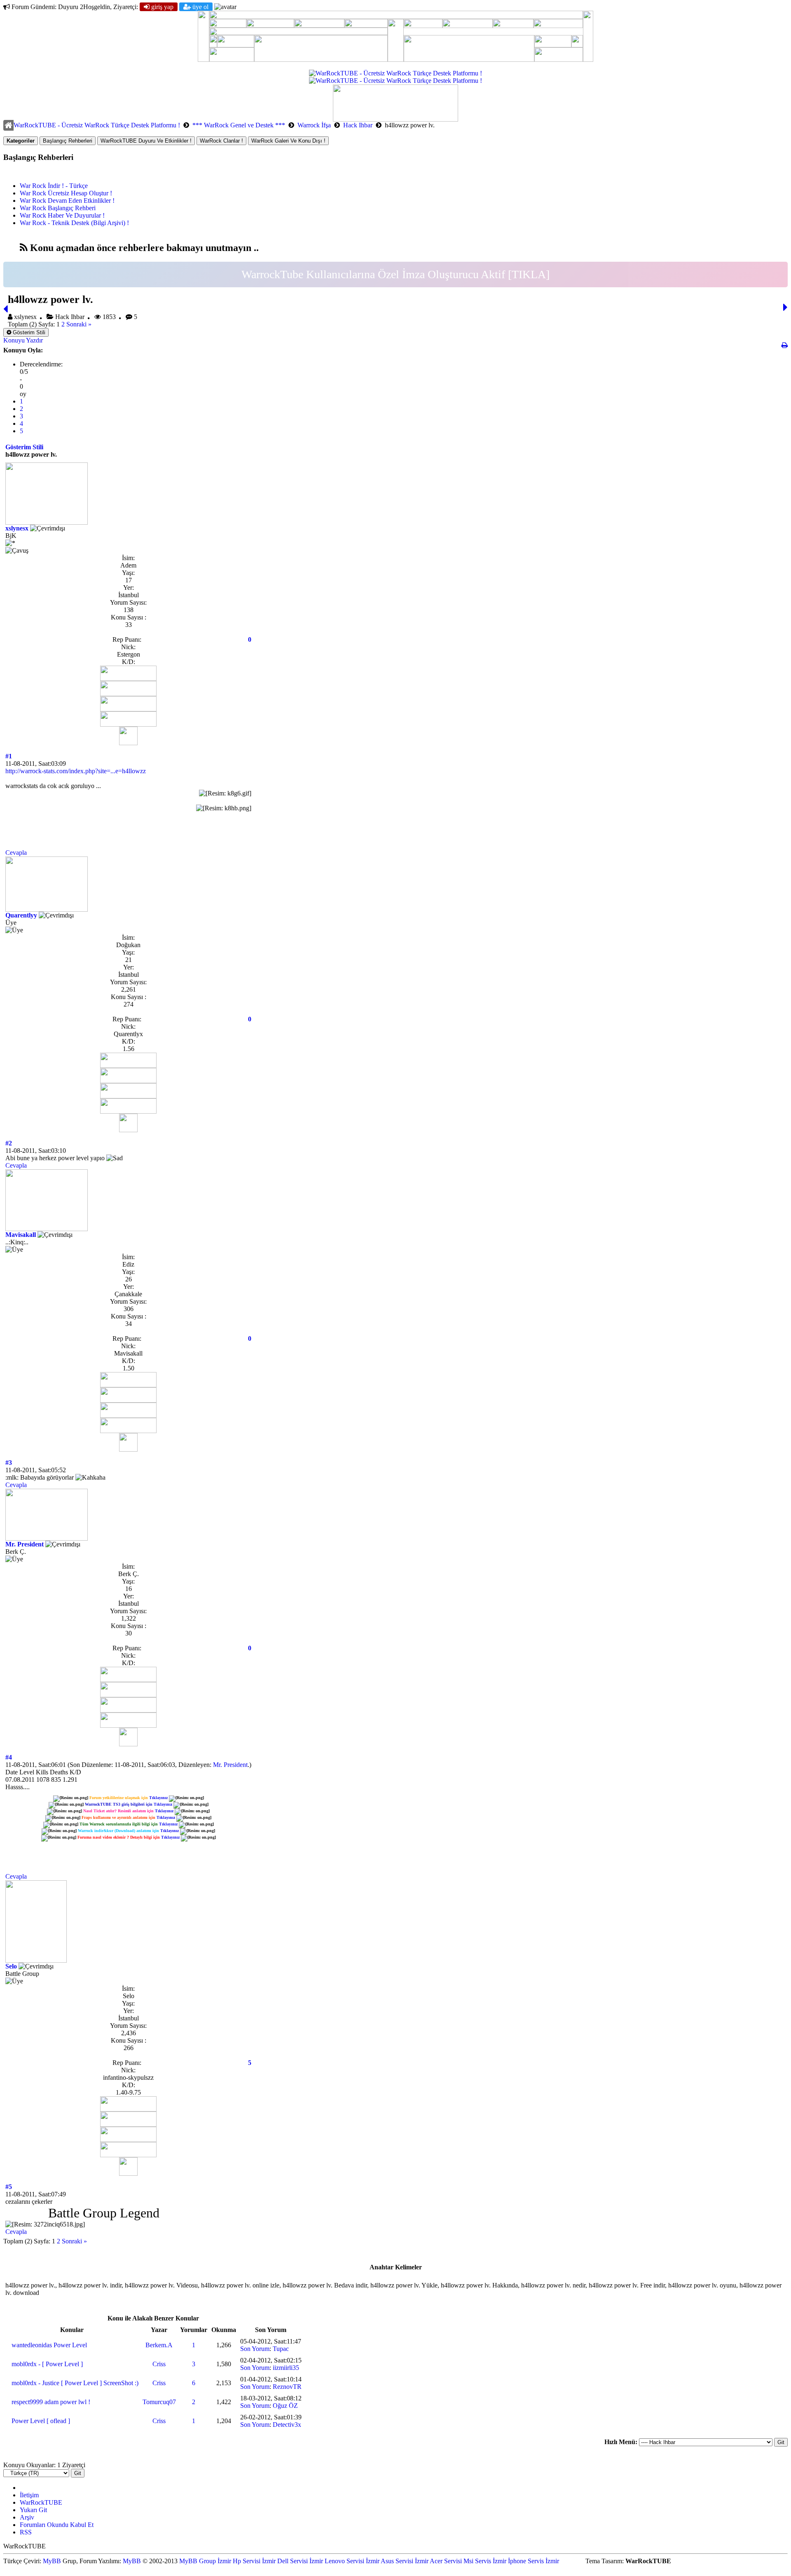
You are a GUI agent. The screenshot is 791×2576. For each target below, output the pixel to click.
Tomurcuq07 (159, 2402)
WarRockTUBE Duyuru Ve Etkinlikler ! (146, 141)
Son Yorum (255, 2349)
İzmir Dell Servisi (285, 2561)
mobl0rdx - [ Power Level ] (47, 2364)
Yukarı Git (33, 2510)
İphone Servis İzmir (534, 2561)
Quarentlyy (21, 915)
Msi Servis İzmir (485, 2561)
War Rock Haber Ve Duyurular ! (62, 215)
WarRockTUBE (41, 2502)
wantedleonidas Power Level (49, 2345)
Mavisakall (21, 1235)
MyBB (52, 2561)
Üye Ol (200, 7)
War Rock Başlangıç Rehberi (58, 208)
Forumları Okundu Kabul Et (57, 2525)
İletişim (29, 2495)
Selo (11, 1966)
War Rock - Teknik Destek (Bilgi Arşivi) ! (74, 223)
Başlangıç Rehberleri (68, 141)
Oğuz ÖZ (285, 2406)
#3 (9, 1463)
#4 (9, 1757)
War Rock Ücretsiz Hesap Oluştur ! (66, 193)
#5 (9, 2187)
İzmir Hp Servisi (239, 2561)
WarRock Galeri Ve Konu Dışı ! (288, 141)
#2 (9, 1143)
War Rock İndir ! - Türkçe (54, 186)
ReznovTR (287, 2387)
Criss (159, 2364)
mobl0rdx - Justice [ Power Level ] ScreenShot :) (75, 2383)
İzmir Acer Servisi (438, 2561)
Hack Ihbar (358, 125)
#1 (9, 756)
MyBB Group (198, 2561)
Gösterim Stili (28, 332)
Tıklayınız (158, 1798)
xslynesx (17, 528)
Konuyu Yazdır (23, 340)
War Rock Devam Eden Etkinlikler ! (67, 201)
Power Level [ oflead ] (41, 2421)
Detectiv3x (287, 2425)
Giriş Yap (161, 7)
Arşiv (27, 2517)
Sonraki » (79, 324)
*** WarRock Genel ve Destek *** (239, 125)
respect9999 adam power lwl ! (51, 2402)
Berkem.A (159, 2345)
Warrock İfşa (315, 125)
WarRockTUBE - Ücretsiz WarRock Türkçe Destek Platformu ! (97, 125)
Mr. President (25, 1544)
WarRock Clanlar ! (221, 141)
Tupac (281, 2349)
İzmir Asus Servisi (390, 2561)
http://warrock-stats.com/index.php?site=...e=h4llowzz (76, 771)
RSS (26, 2532)
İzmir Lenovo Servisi (337, 2561)
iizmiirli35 (286, 2368)
